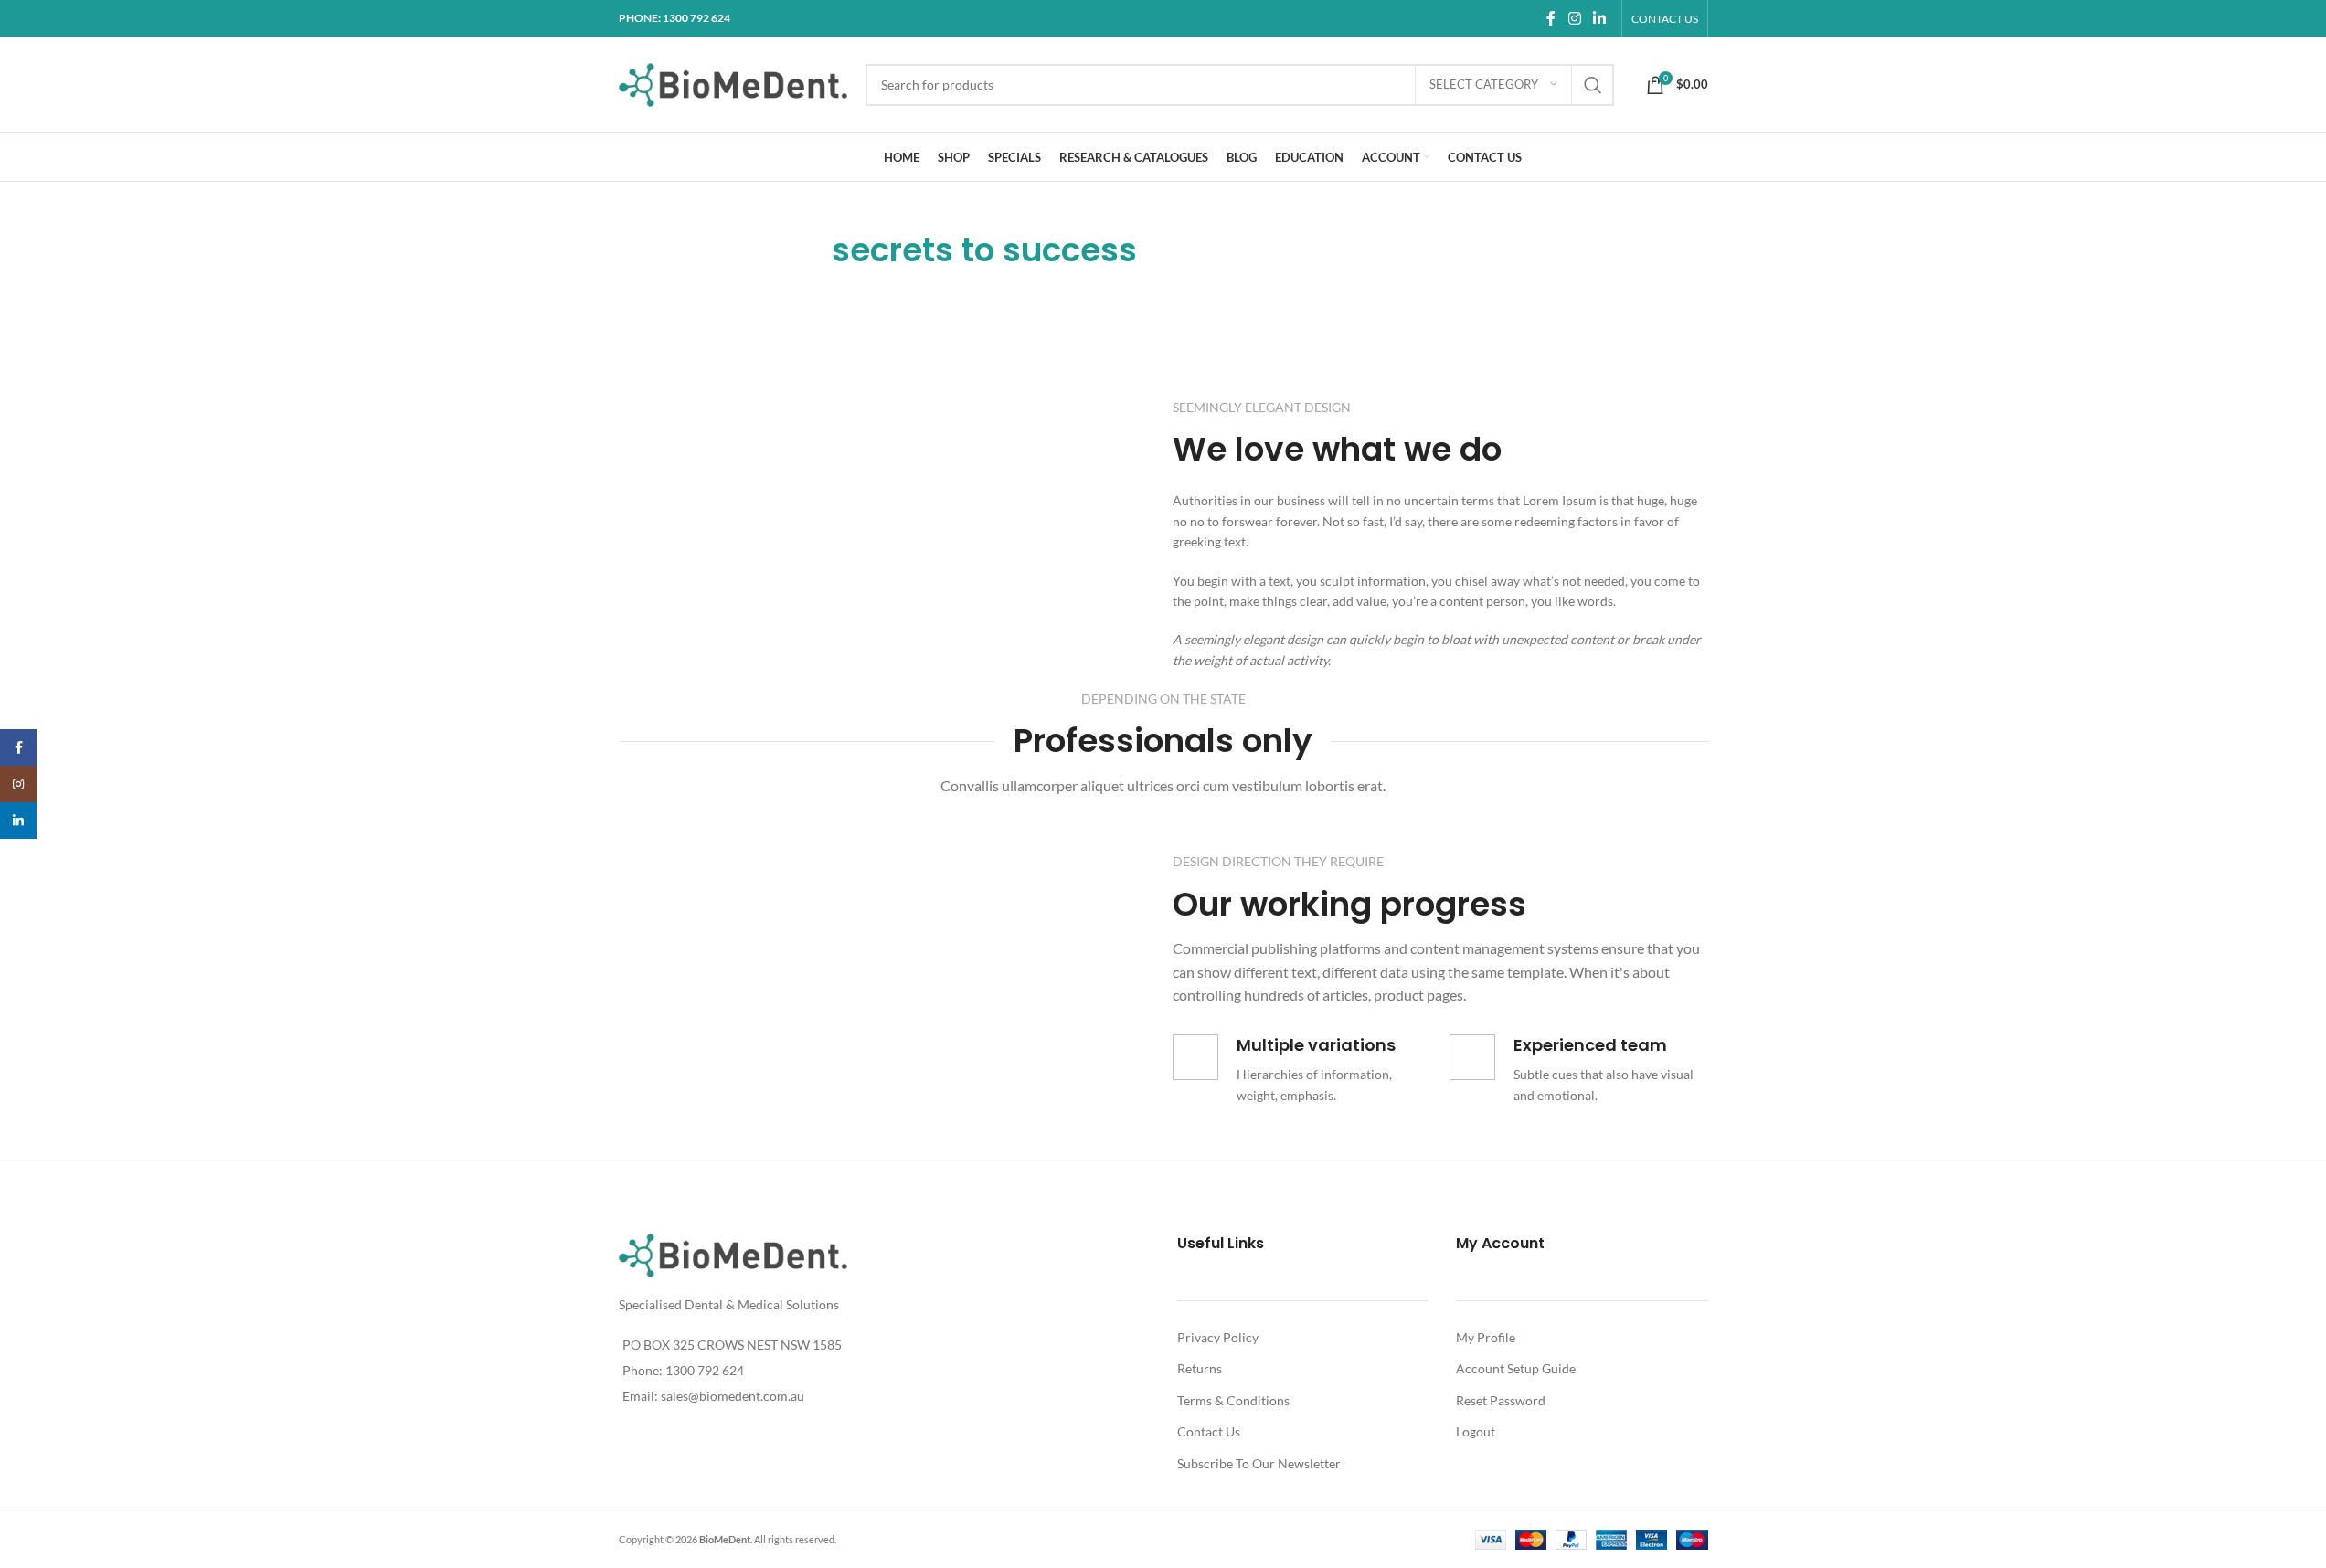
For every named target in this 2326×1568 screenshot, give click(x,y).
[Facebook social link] (1551, 18)
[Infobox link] (1302, 1070)
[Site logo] (733, 83)
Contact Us (1209, 1431)
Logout (1476, 1431)
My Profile (1486, 1337)
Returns (1200, 1368)
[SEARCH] (1593, 85)
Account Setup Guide (1516, 1368)
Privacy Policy (1218, 1337)
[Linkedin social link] (1599, 18)
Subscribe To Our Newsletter (1259, 1463)
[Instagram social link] (1574, 18)
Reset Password (1501, 1400)
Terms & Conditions (1233, 1400)
